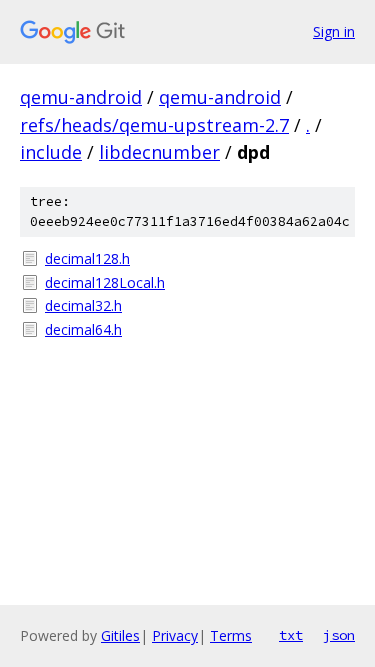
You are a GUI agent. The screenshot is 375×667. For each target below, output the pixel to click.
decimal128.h (87, 258)
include (51, 152)
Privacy (175, 635)
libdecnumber (159, 152)
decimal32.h (83, 305)
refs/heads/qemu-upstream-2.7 (154, 125)
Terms (231, 635)
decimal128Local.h (105, 282)
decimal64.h (83, 329)
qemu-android (81, 97)
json (339, 635)
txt (291, 635)
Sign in (334, 31)
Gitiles (120, 635)
